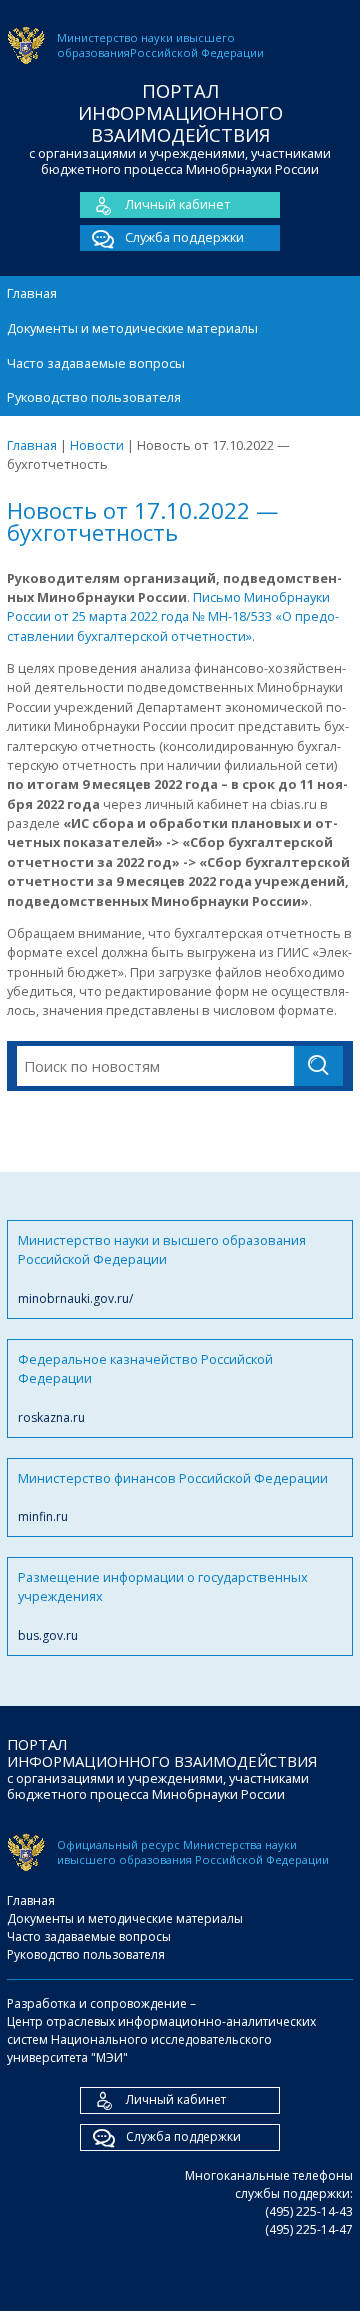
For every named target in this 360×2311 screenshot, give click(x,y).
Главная (32, 293)
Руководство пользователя (94, 397)
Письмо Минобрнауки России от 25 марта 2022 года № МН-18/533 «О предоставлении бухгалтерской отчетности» (173, 616)
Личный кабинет (178, 204)
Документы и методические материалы (132, 328)
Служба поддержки (184, 237)
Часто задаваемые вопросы (96, 363)
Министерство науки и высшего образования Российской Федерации (162, 1269)
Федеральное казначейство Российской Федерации (145, 1388)
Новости (97, 445)
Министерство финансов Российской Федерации (173, 1497)
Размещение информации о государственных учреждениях (163, 1606)
